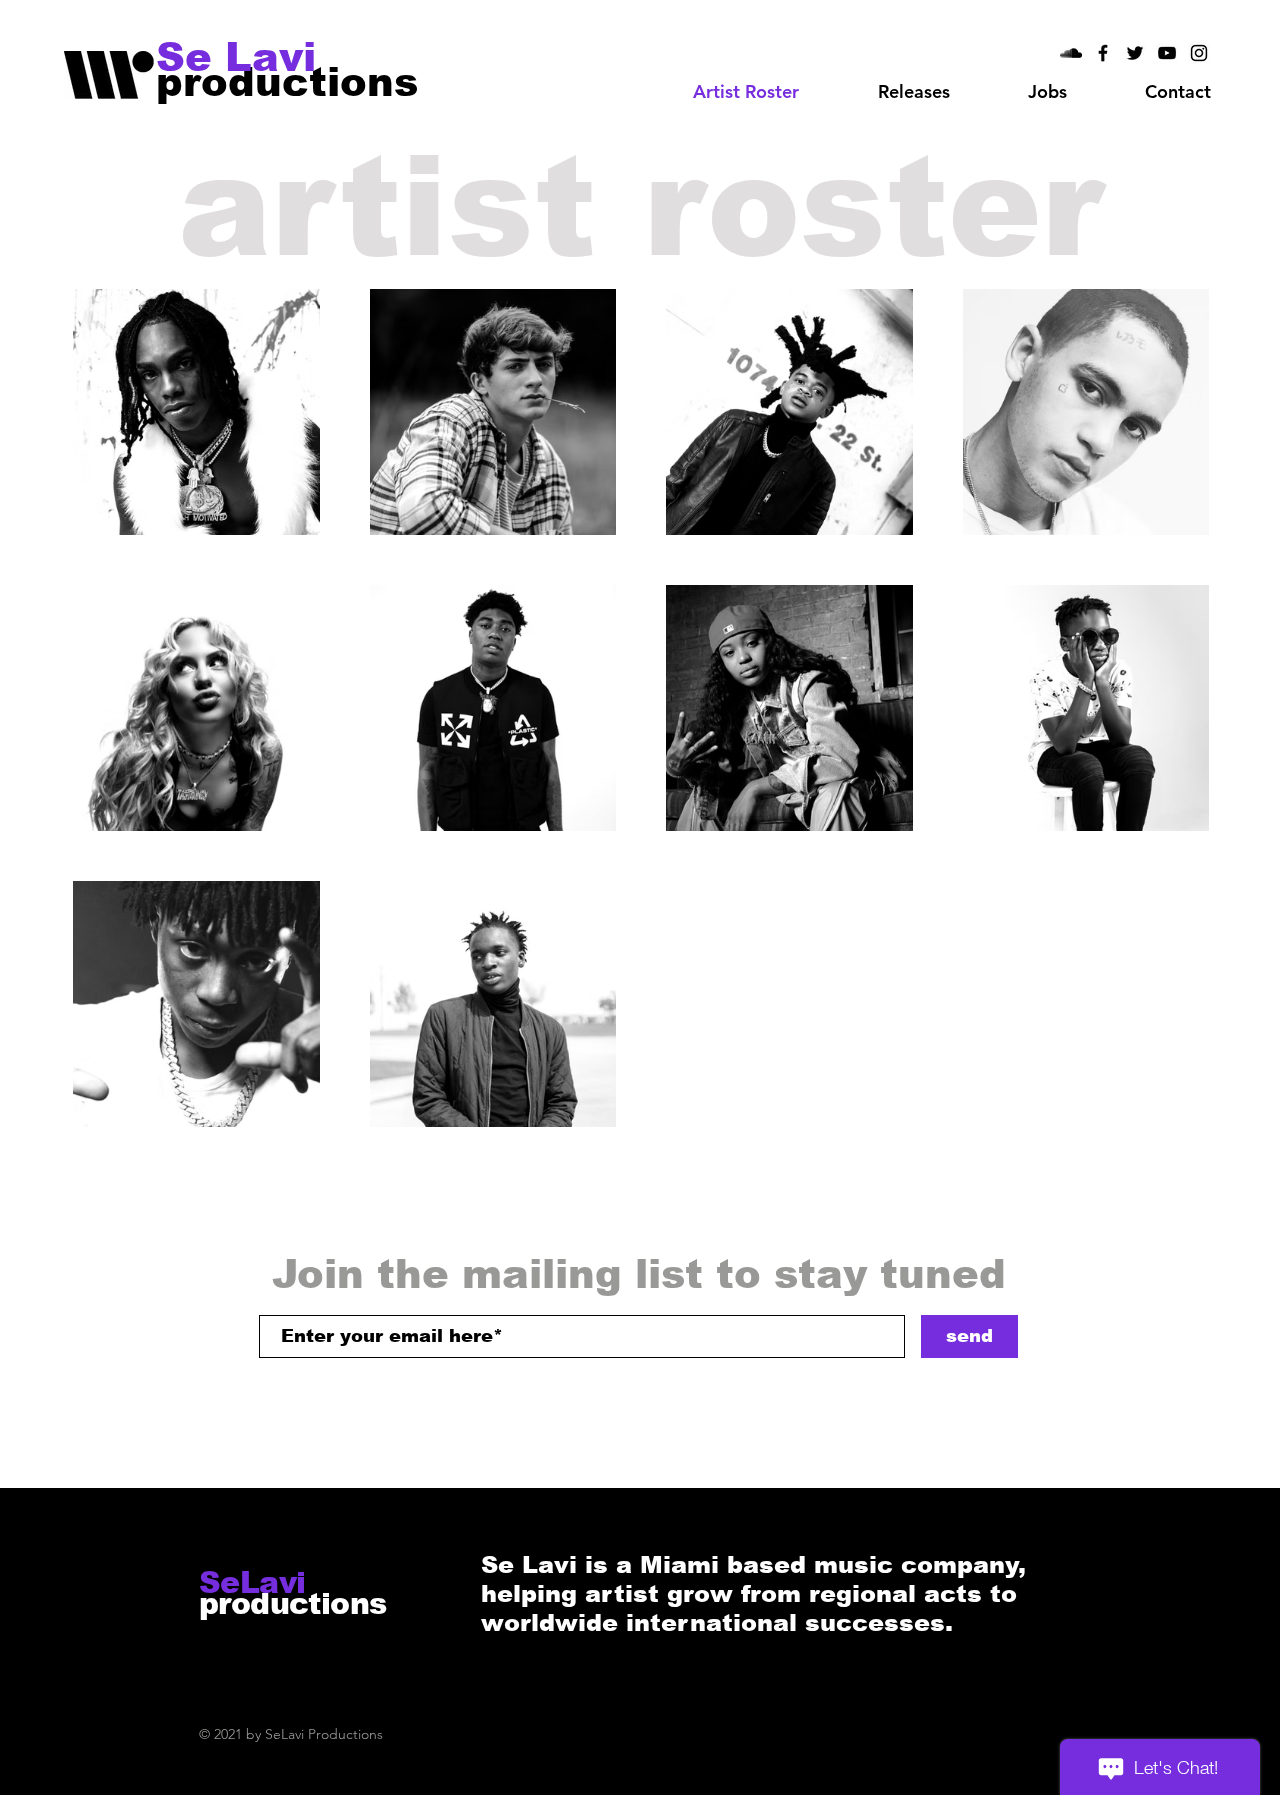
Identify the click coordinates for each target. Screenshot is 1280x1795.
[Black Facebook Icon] (1103, 53)
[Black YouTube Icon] (1167, 53)
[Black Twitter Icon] (1135, 53)
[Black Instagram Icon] (1199, 53)
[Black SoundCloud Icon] (1071, 53)
